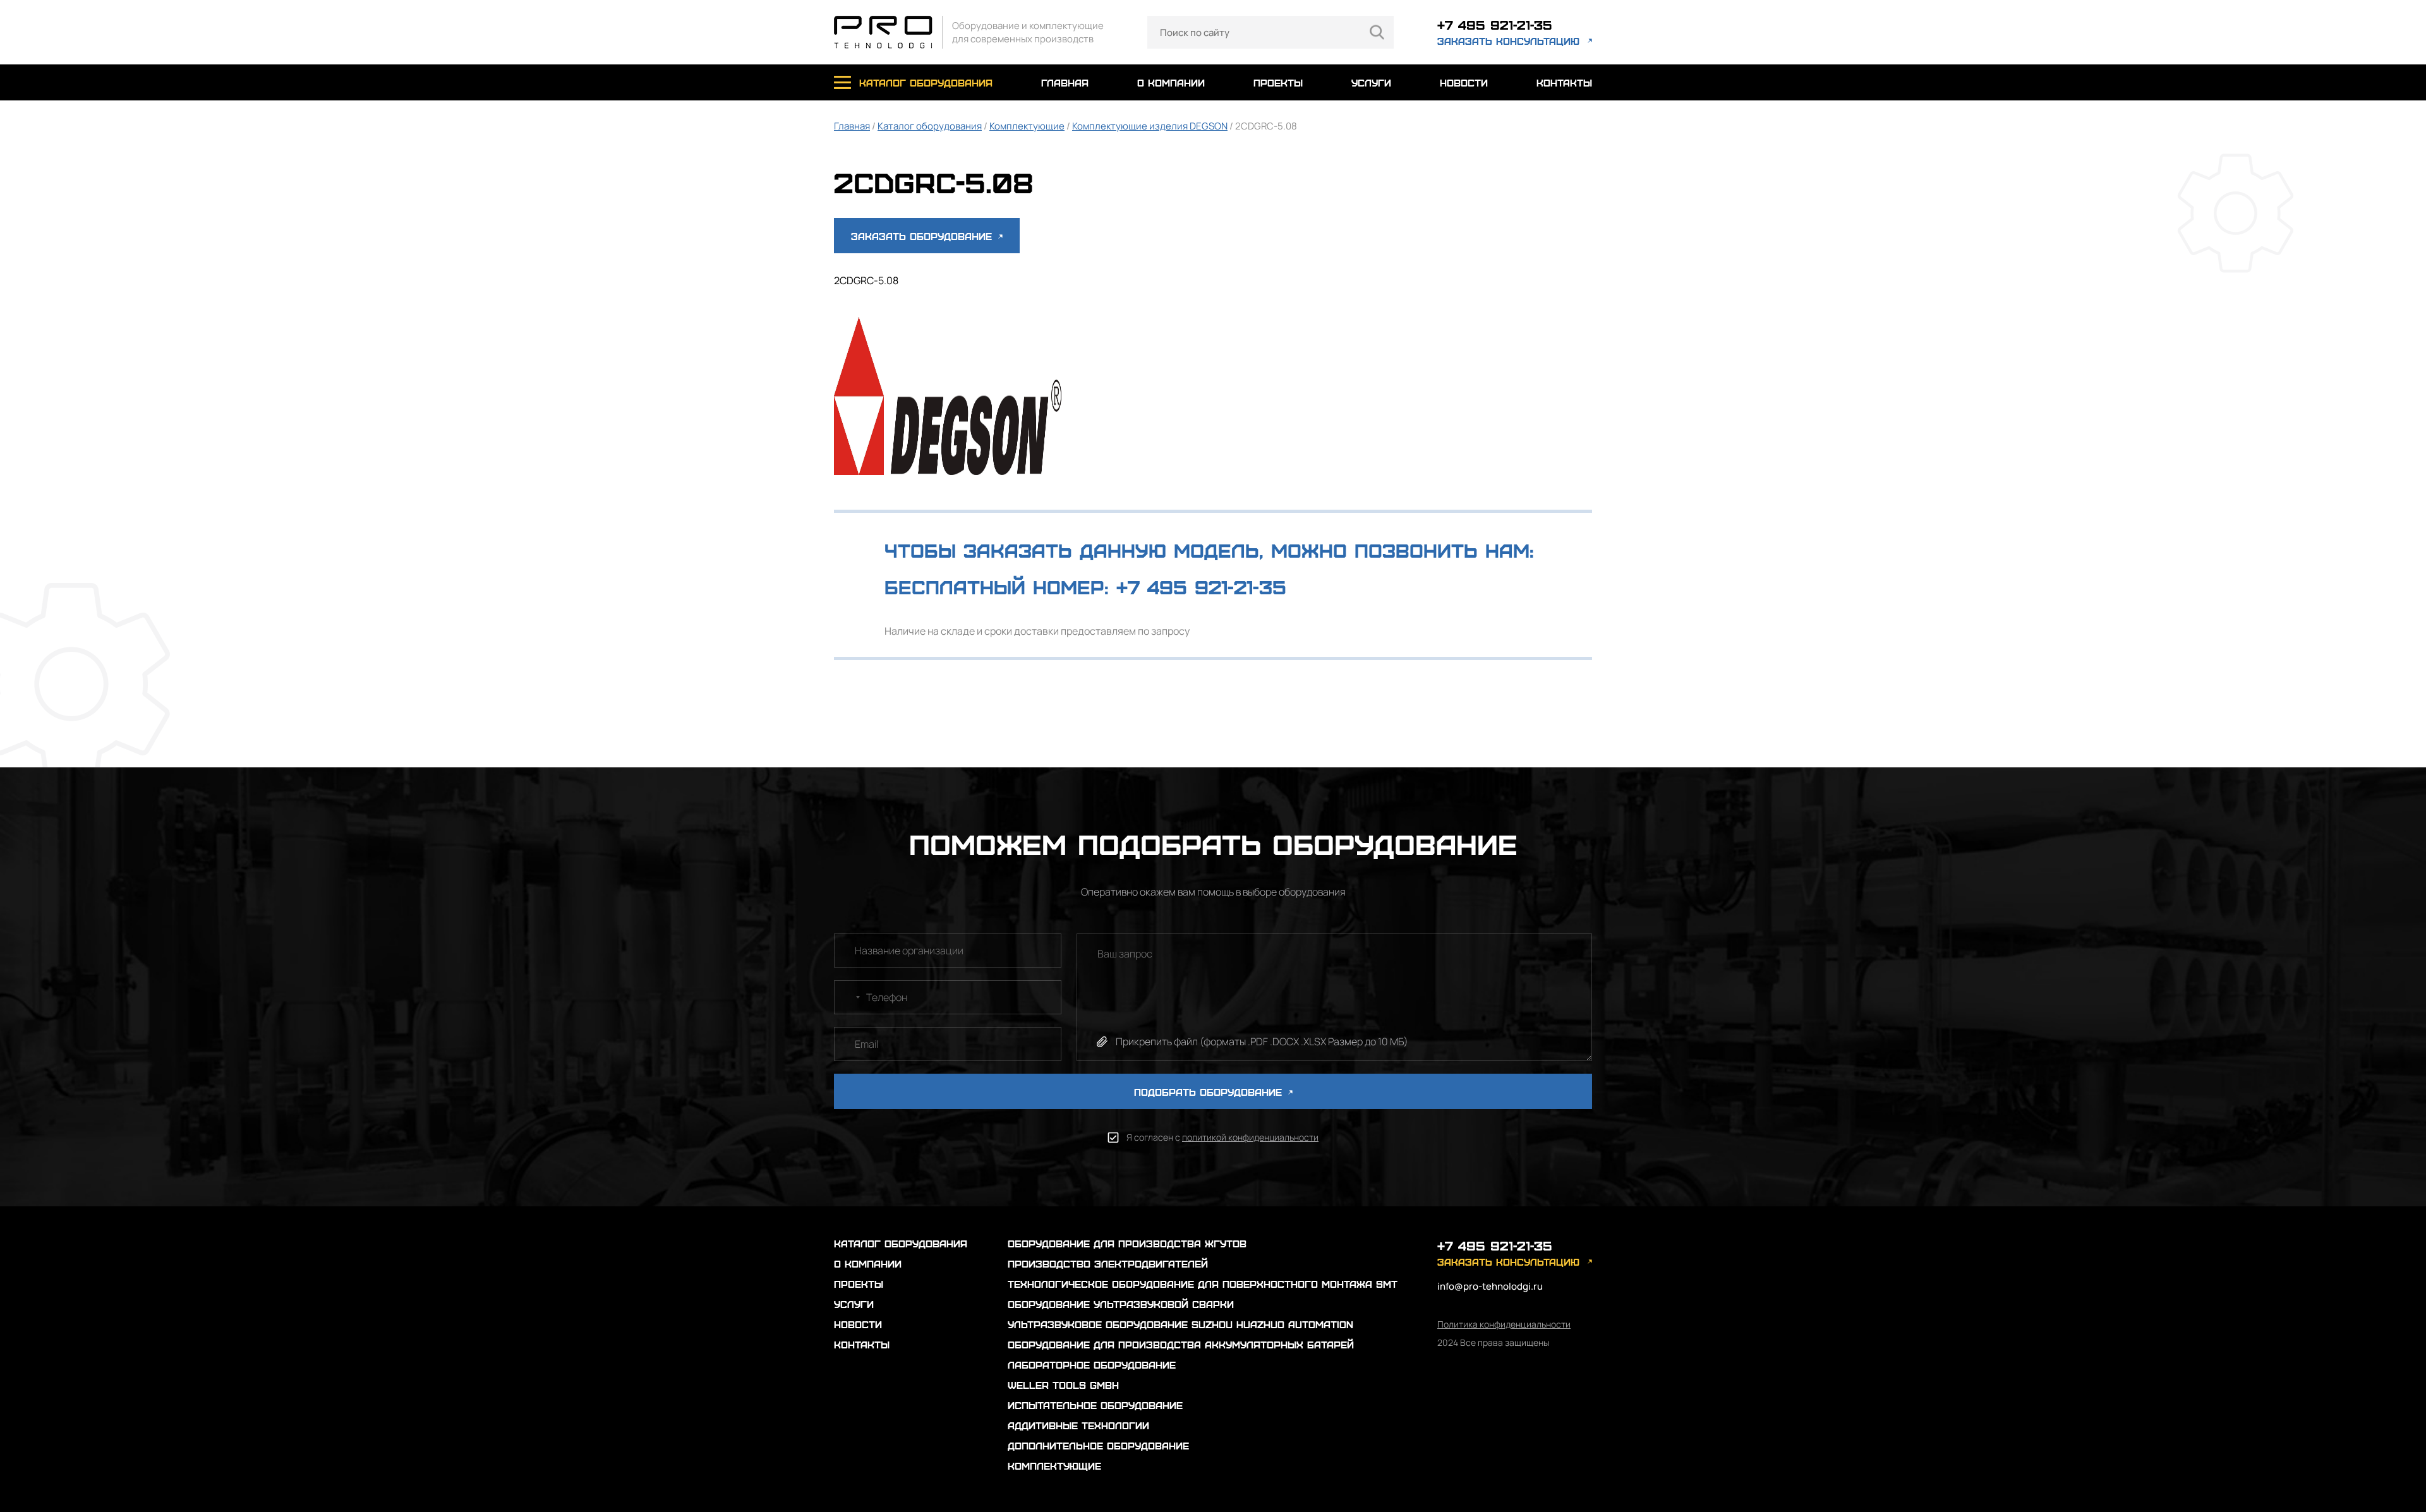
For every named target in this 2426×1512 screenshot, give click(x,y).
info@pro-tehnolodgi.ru (1490, 1286)
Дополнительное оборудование (1098, 1445)
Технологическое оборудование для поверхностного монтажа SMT (1203, 1284)
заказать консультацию (1508, 41)
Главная (852, 126)
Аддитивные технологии (1078, 1425)
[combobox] (849, 997)
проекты (1278, 82)
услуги (1371, 82)
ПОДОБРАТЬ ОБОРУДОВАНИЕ (1210, 1092)
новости (1464, 82)
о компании (1171, 82)
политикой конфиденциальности (1250, 1137)
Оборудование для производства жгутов (1127, 1243)
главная (1065, 82)
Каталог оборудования (930, 126)
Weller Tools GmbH (1063, 1385)
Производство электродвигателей (1108, 1263)
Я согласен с (1222, 1137)
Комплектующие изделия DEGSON (1150, 126)
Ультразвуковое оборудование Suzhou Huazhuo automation (1180, 1324)
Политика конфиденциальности (1504, 1324)
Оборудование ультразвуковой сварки (1121, 1304)
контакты (1564, 82)
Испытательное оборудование (1095, 1405)
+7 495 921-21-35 (1495, 24)
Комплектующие (1027, 126)
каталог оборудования (926, 82)
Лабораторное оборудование (1092, 1365)
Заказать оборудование (923, 236)
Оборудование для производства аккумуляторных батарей (1181, 1344)
